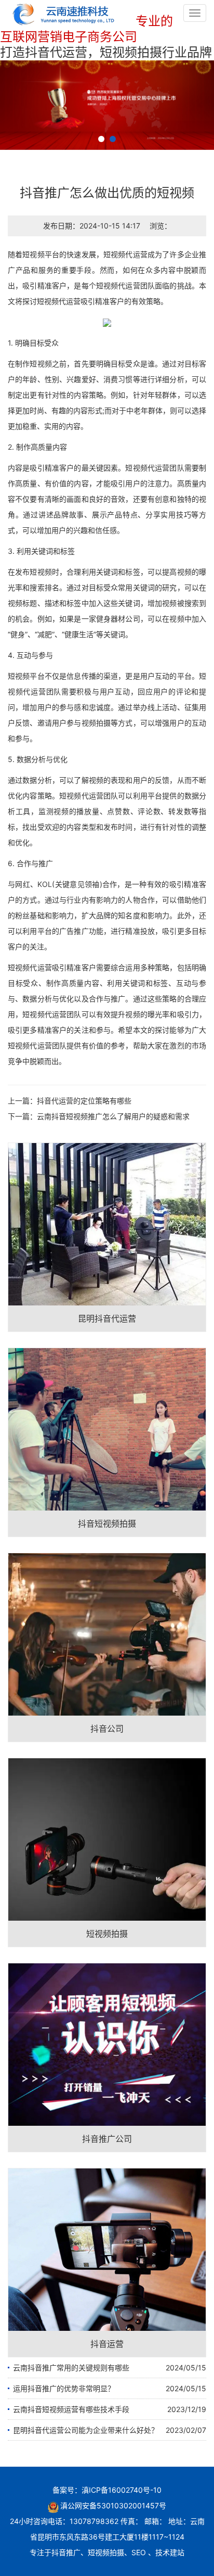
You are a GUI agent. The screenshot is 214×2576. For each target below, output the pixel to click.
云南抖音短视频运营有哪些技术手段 (71, 2409)
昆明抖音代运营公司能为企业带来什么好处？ (86, 2430)
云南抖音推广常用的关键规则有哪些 (71, 2368)
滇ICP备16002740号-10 (122, 2490)
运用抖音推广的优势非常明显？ (64, 2388)
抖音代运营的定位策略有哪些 (84, 1101)
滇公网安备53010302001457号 (113, 2505)
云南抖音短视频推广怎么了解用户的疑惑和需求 (113, 1116)
